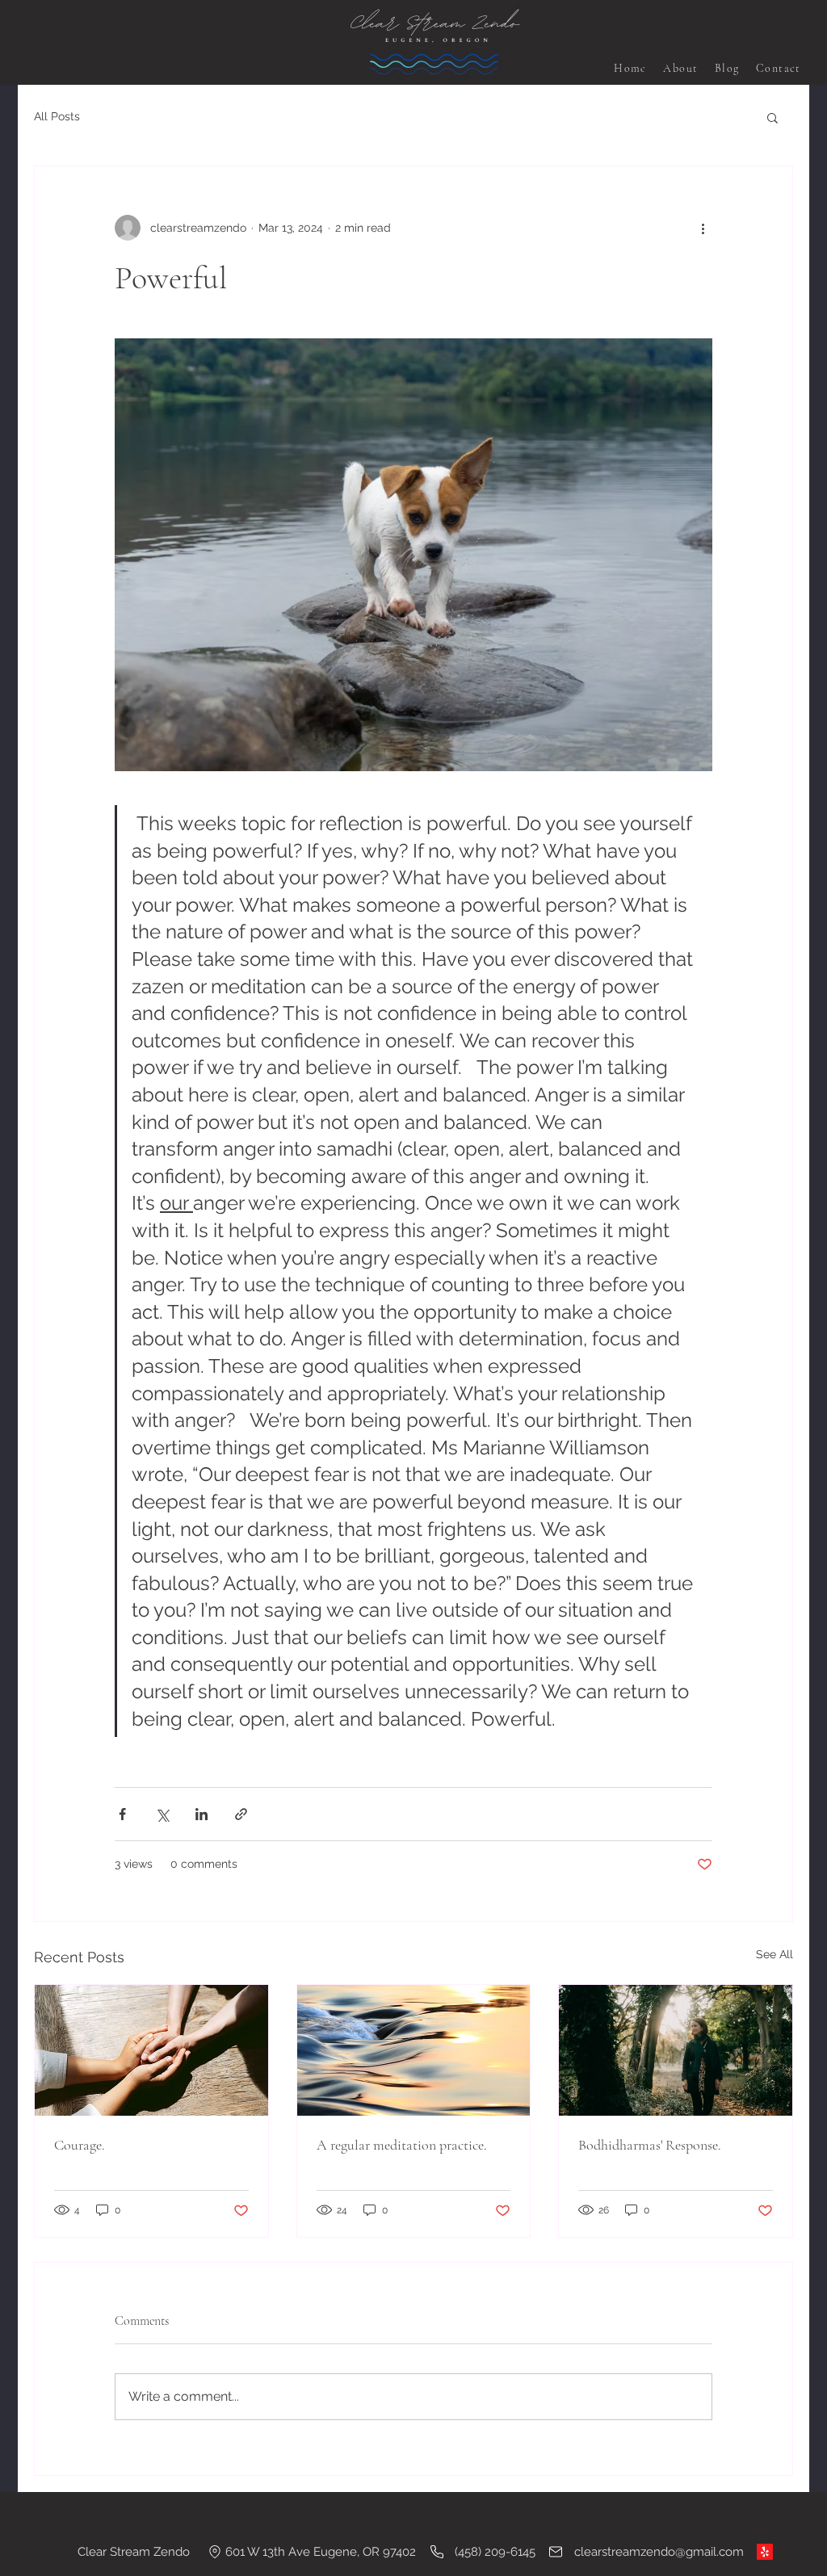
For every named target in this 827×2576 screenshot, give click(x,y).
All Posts (57, 116)
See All (775, 1954)
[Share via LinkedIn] (202, 1814)
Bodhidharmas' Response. (650, 2145)
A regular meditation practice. (402, 2145)
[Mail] (556, 2552)
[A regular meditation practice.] (414, 2050)
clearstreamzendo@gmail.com (659, 2552)
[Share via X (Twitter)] (162, 1814)
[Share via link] (241, 1814)
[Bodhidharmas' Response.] (676, 2050)
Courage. (80, 2145)
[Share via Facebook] (122, 1814)
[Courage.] (151, 2050)
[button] (772, 117)
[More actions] (703, 228)
